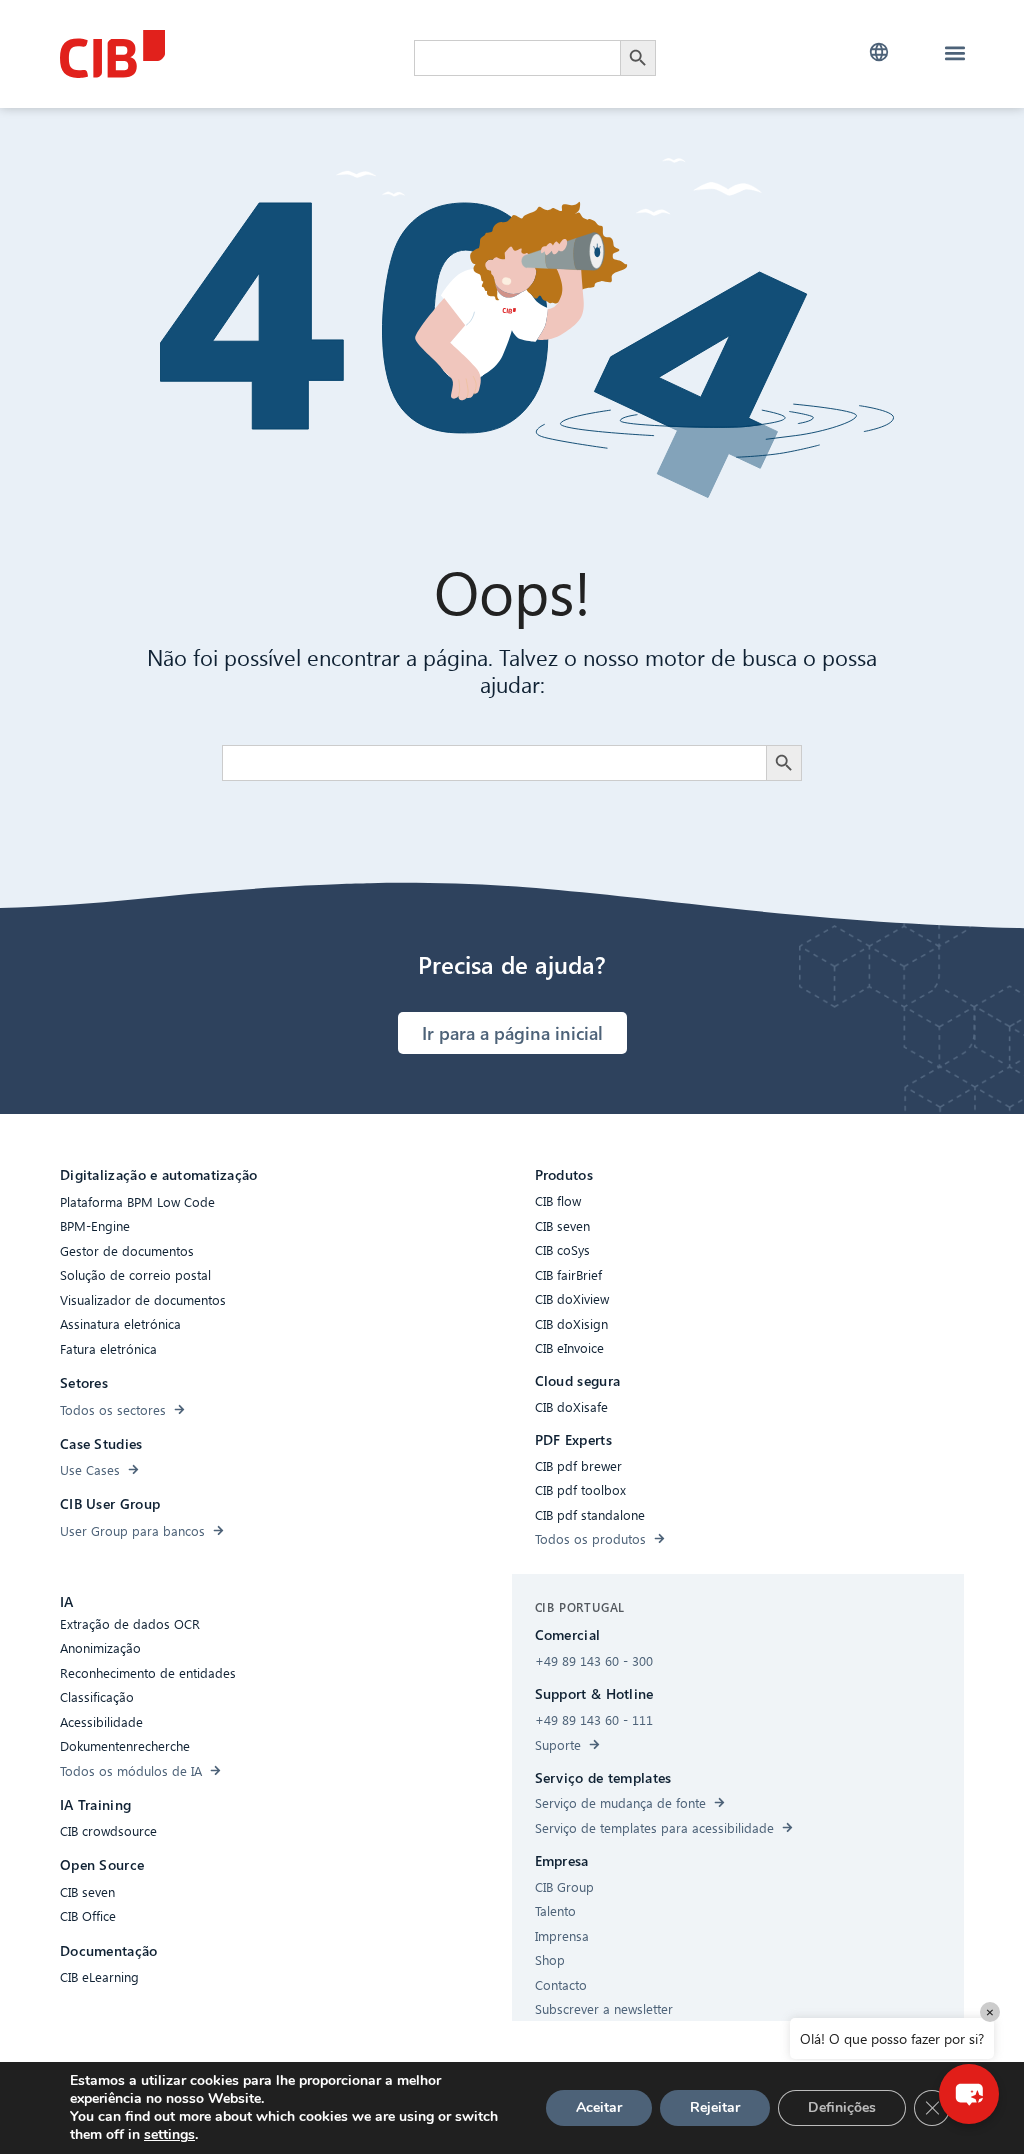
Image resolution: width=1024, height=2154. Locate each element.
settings (169, 2135)
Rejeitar (715, 2107)
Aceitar (599, 2107)
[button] (879, 52)
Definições (842, 2107)
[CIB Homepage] (210, 54)
